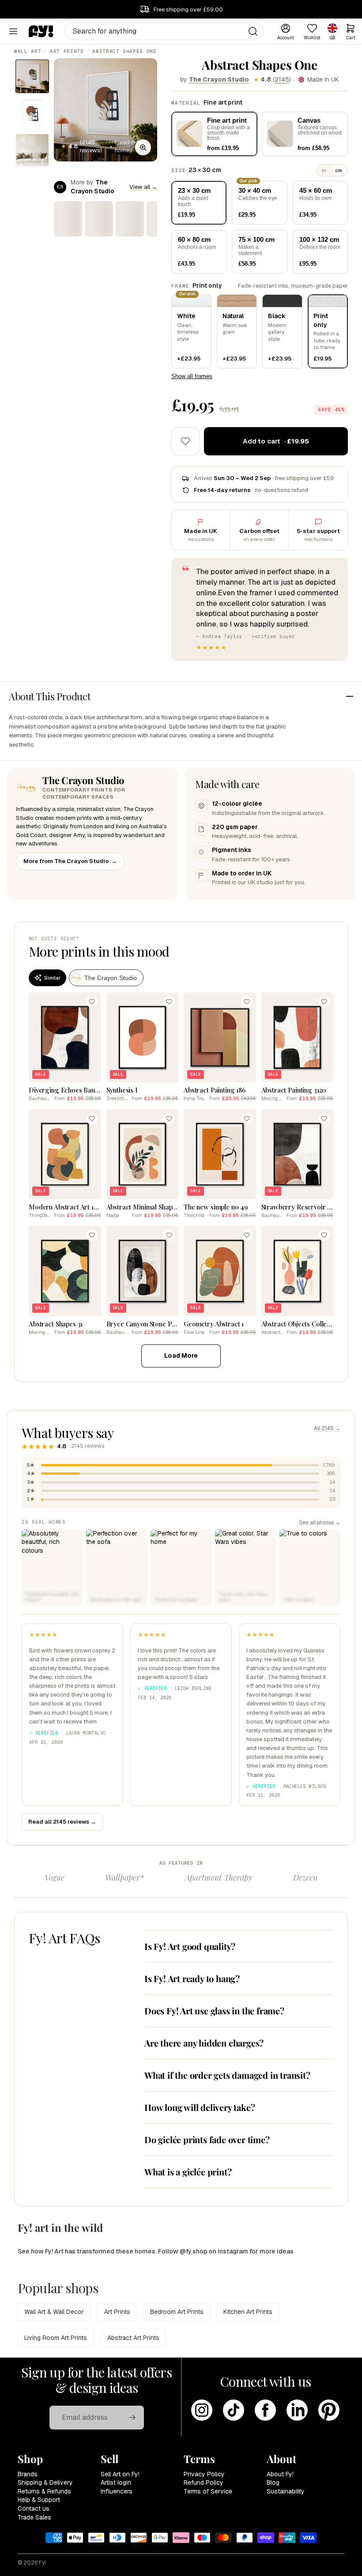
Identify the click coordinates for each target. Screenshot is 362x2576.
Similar (52, 978)
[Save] (92, 1002)
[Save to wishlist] (185, 441)
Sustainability (286, 2491)
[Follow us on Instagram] (202, 2410)
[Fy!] (41, 31)
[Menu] (13, 31)
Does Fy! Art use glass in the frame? (214, 2011)
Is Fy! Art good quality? (190, 1946)
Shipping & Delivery (45, 2482)
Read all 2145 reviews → (62, 1822)
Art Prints (67, 51)
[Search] (253, 31)
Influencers (117, 2491)
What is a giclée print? (188, 2172)
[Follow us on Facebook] (265, 2410)
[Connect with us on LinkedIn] (297, 2410)
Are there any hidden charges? (204, 2043)
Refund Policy (204, 2482)
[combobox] (164, 31)
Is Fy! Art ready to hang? (192, 1978)
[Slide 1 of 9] (32, 76)
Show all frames (192, 376)
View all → (143, 187)
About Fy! (280, 2474)
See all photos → (320, 1522)
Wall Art (28, 51)
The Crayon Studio (219, 79)
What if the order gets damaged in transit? (227, 2075)
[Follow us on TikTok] (234, 2410)
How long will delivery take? (200, 2107)
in (324, 170)
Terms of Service (208, 2491)
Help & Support (39, 2500)
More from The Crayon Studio (70, 861)
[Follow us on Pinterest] (329, 2410)
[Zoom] (143, 147)
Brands (28, 2474)
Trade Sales (34, 2517)
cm (339, 170)
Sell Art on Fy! (120, 2474)
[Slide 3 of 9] (32, 150)
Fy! (42, 2563)
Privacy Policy (204, 2474)
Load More (181, 1356)
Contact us (34, 2508)
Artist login (116, 2482)
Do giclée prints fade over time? (207, 2139)
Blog (273, 2482)
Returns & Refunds (44, 2491)
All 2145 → (327, 1428)
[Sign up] (132, 2418)
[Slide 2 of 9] (32, 113)
